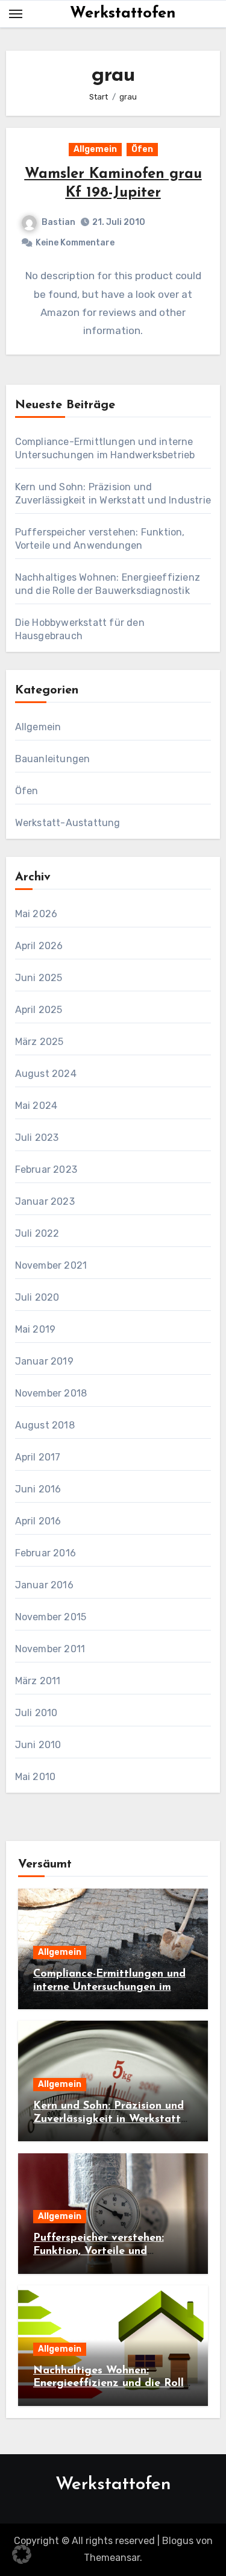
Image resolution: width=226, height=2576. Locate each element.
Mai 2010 (36, 1777)
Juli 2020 (37, 1297)
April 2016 (38, 1521)
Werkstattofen (123, 14)
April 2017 (38, 1457)
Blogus (178, 2541)
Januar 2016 (44, 1585)
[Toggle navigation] (16, 14)
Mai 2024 (36, 1106)
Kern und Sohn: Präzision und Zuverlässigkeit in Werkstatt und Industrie (108, 2119)
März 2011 (38, 1681)
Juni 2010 (38, 1745)
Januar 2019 (44, 1361)
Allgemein (95, 149)
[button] (22, 2554)
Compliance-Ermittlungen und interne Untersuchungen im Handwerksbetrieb (109, 1987)
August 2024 (46, 1074)
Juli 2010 (36, 1713)
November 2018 (51, 1393)
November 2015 (51, 1617)
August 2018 (45, 1425)
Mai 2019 (36, 1329)
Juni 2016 (38, 1489)
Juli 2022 (37, 1233)
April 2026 (39, 946)
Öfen (142, 149)
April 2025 (39, 1010)
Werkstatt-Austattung (68, 823)
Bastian (58, 222)
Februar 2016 (46, 1553)
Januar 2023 (45, 1201)
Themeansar (112, 2558)
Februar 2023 (46, 1170)
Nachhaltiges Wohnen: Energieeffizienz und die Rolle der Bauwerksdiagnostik (111, 2384)
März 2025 (39, 1042)
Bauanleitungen (53, 759)
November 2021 (51, 1265)
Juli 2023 (37, 1138)
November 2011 (50, 1649)
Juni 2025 (39, 978)
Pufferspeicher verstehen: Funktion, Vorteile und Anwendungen (99, 2251)
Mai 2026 (36, 914)
